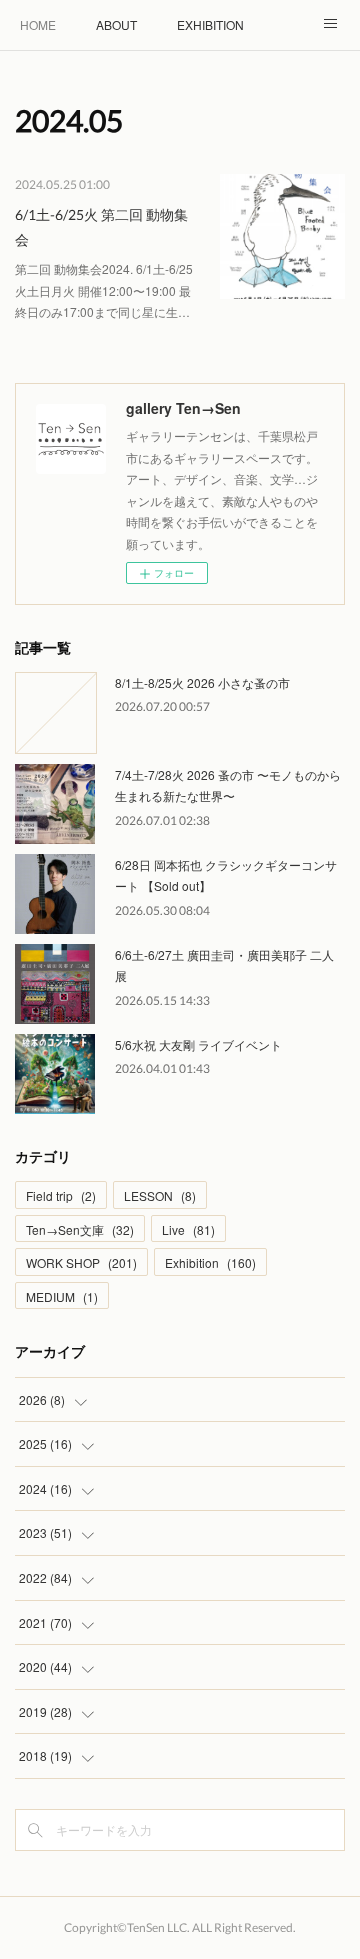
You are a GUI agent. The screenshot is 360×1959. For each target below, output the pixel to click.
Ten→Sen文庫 (80, 1229)
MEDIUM (62, 1296)
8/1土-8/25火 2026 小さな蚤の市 (202, 682)
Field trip (61, 1195)
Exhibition (210, 1262)
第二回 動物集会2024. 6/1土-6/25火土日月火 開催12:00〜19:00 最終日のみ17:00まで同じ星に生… (104, 290)
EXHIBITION (210, 24)
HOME (38, 24)
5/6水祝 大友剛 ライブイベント (198, 1044)
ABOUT (116, 24)
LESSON (160, 1195)
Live (188, 1229)
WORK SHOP (81, 1262)
